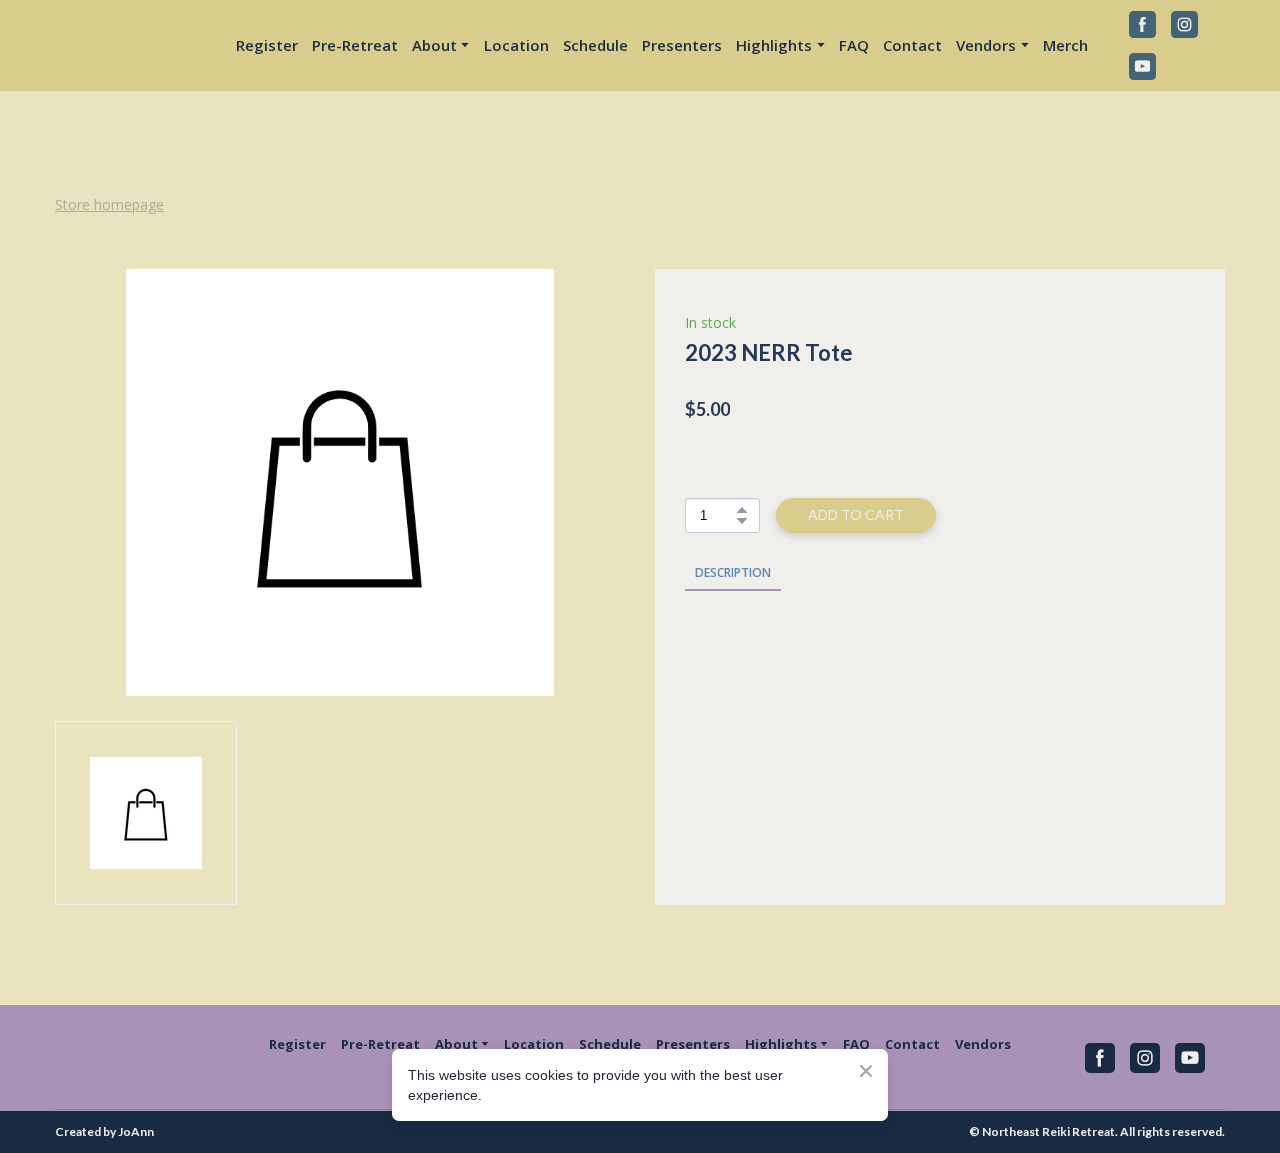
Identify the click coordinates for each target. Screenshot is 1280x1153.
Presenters (682, 45)
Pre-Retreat (355, 45)
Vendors (983, 1044)
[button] (1142, 24)
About (434, 45)
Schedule (595, 45)
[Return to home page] (125, 45)
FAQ (854, 45)
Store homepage (109, 204)
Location (516, 45)
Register (267, 45)
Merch (1065, 45)
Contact (912, 45)
